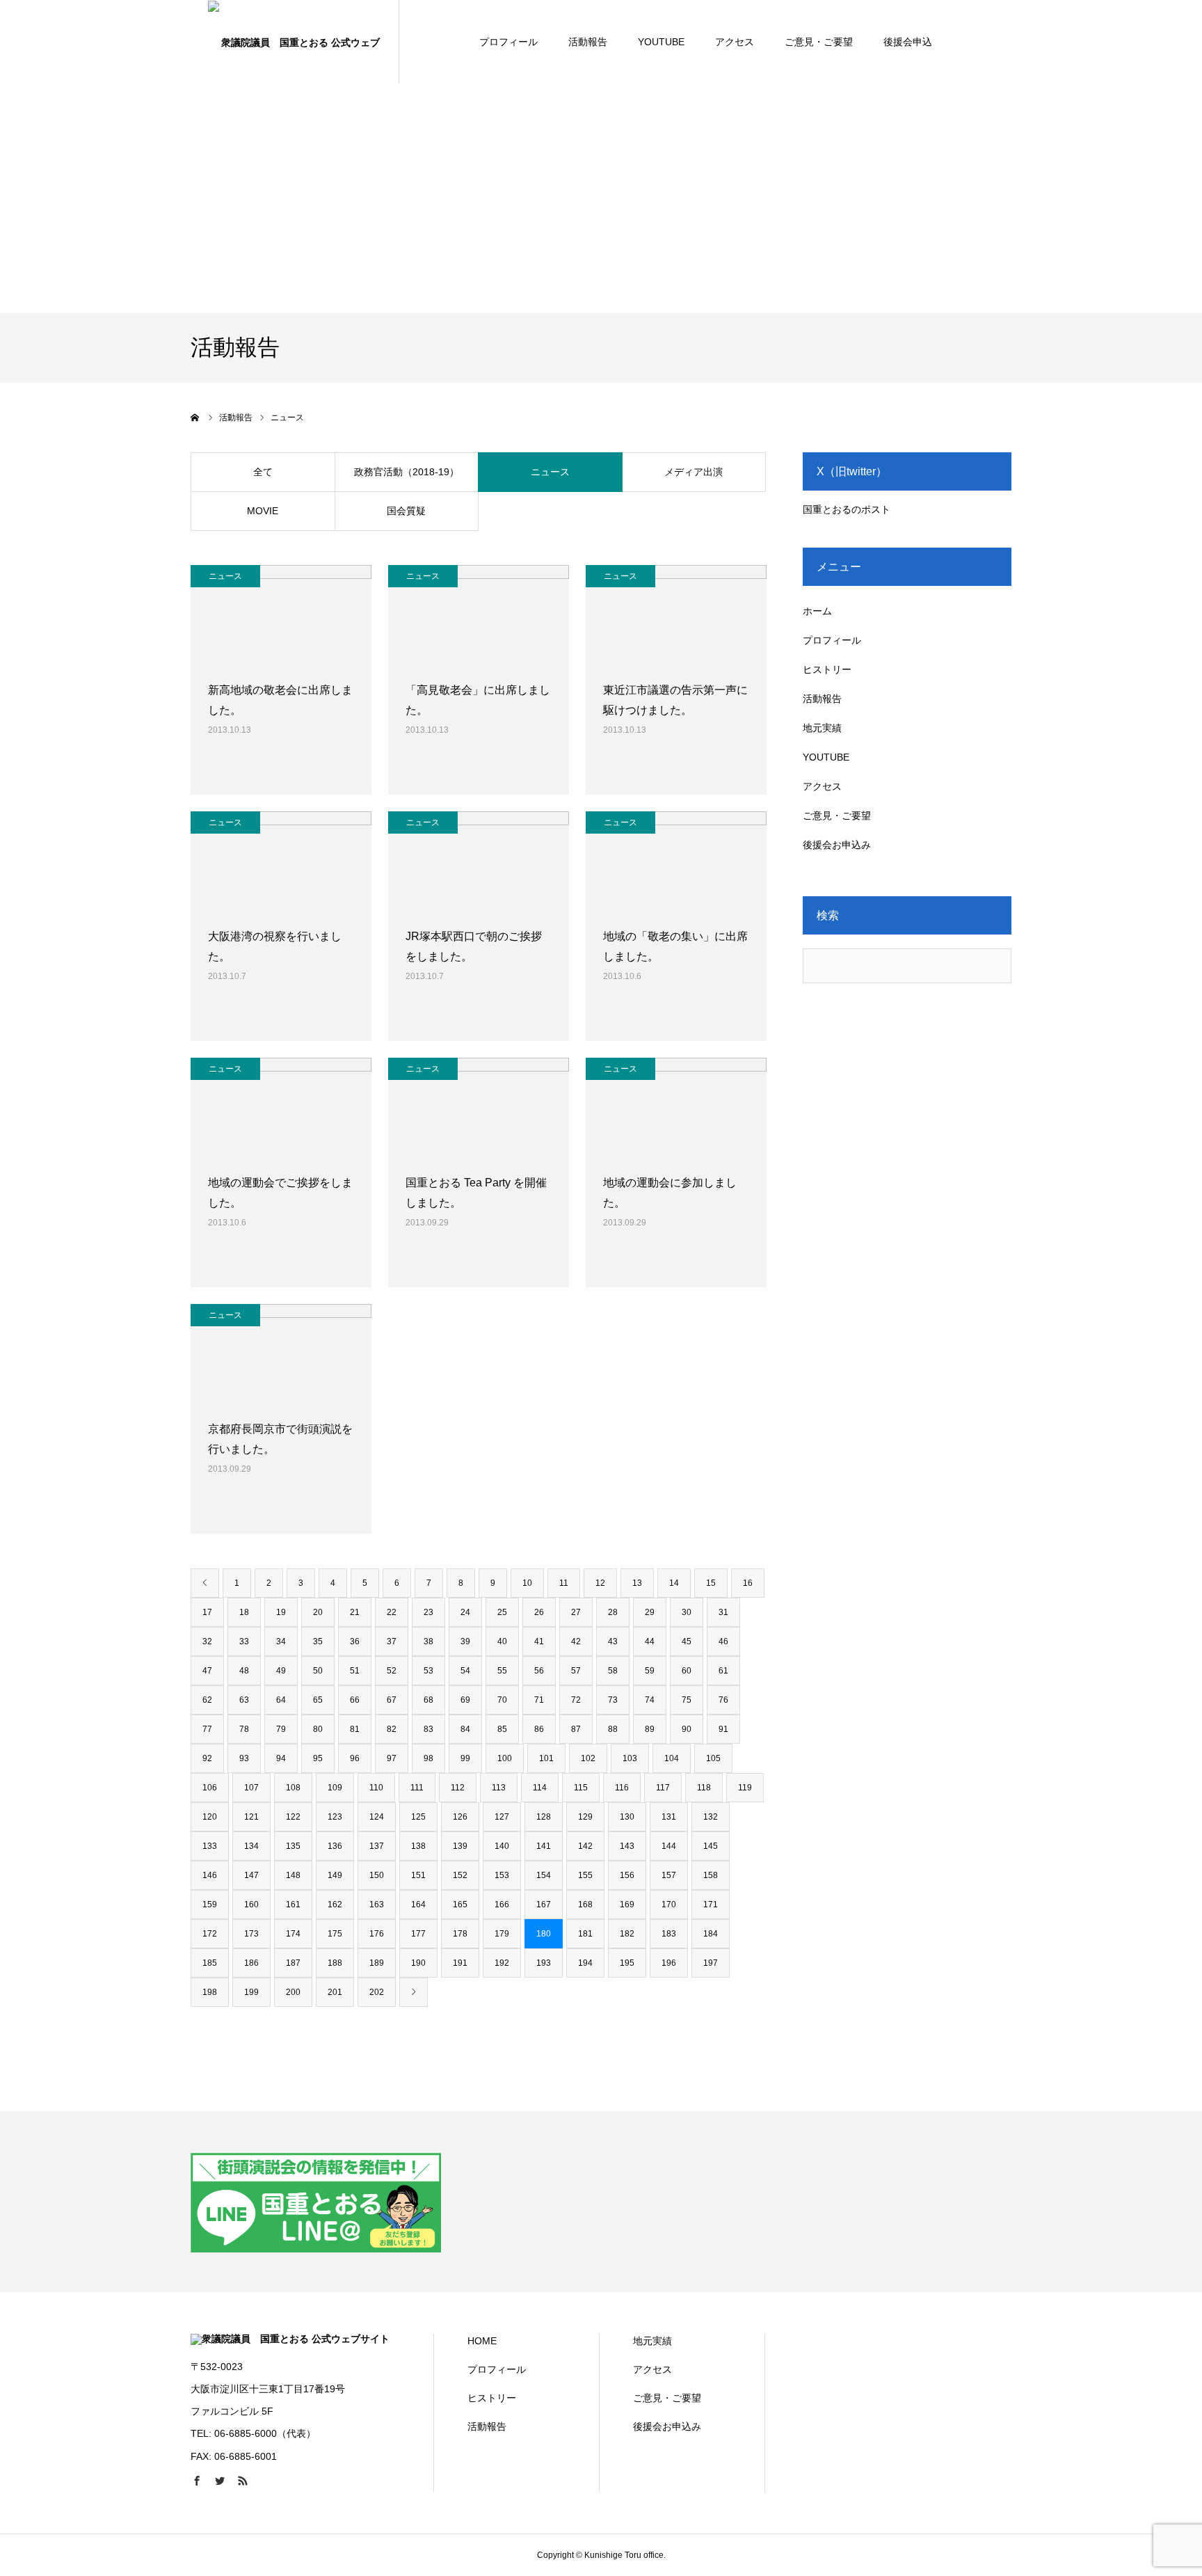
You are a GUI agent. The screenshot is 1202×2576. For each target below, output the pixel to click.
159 (210, 1905)
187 (293, 1963)
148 (293, 1875)
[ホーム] (195, 418)
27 (576, 1612)
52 (392, 1671)
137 (377, 1846)
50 (318, 1671)
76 (723, 1700)
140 (502, 1846)
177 (418, 1934)
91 (723, 1729)
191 (460, 1963)
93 (244, 1758)
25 (502, 1612)
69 (465, 1700)
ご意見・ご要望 (819, 42)
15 (711, 1583)
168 (585, 1905)
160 (251, 1905)
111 (417, 1788)
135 (293, 1846)
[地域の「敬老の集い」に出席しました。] (676, 862)
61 (723, 1671)
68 (428, 1700)
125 (418, 1817)
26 (539, 1612)
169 (627, 1905)
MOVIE (263, 511)
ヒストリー (827, 669)
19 (281, 1612)
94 (281, 1758)
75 (687, 1700)
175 (335, 1934)
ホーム (817, 611)
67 (392, 1700)
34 (281, 1641)
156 (627, 1875)
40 (502, 1641)
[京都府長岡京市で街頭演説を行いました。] (281, 1355)
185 (210, 1963)
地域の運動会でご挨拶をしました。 (280, 1193)
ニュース (550, 472)
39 (465, 1641)
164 (418, 1905)
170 (669, 1905)
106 (210, 1788)
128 (544, 1817)
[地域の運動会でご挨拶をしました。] (281, 1108)
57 (576, 1671)
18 (244, 1612)
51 (355, 1671)
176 (377, 1934)
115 (581, 1788)
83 (428, 1729)
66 (355, 1700)
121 (251, 1817)
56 (539, 1671)
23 (428, 1612)
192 (502, 1963)
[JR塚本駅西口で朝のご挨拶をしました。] (479, 862)
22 (392, 1612)
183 (669, 1934)
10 (527, 1583)
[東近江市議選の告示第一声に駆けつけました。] (676, 616)
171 (711, 1905)
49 (281, 1671)
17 (207, 1612)
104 (672, 1758)
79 (281, 1729)
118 (704, 1788)
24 (465, 1612)
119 (745, 1788)
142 (585, 1846)
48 (244, 1671)
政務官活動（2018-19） (407, 472)
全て (263, 472)
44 (650, 1641)
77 (207, 1729)
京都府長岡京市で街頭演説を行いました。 (280, 1439)
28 (613, 1612)
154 (544, 1875)
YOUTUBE (661, 42)
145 (711, 1846)
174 (293, 1934)
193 (544, 1963)
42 (576, 1641)
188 (335, 1963)
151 (418, 1875)
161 (293, 1905)
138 (418, 1846)
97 (392, 1758)
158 (711, 1875)
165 (460, 1905)
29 (650, 1612)
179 (502, 1934)
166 (502, 1905)
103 (630, 1758)
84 (465, 1729)
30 (687, 1612)
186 (251, 1963)
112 (458, 1788)
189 (377, 1963)
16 (748, 1583)
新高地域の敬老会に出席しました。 (280, 700)
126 (460, 1817)
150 (377, 1875)
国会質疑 (406, 511)
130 (627, 1817)
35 (318, 1641)
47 (207, 1671)
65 (318, 1700)
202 (377, 1992)
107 (251, 1788)
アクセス (735, 42)
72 (576, 1700)
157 (669, 1875)
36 (355, 1641)
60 (687, 1671)
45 (687, 1641)
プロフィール (508, 42)
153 (502, 1875)
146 (210, 1875)
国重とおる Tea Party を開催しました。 (476, 1193)
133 (210, 1846)
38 (428, 1641)
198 (210, 1992)
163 (377, 1905)
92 (207, 1758)
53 (428, 1671)
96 (355, 1758)
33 (244, 1641)
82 (392, 1729)
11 (564, 1583)
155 (585, 1875)
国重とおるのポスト (847, 509)
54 (465, 1671)
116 (622, 1788)
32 (207, 1641)
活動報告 (588, 42)
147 (251, 1875)
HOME (482, 2341)
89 (650, 1729)
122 (293, 1817)
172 (210, 1934)
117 (663, 1788)
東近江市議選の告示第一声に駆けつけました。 (675, 700)
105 (713, 1758)
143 (627, 1846)
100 (505, 1758)
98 (428, 1758)
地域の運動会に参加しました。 (670, 1193)
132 (711, 1817)
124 (377, 1817)
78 (244, 1729)
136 (335, 1846)
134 (251, 1846)
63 (244, 1700)
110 (376, 1788)
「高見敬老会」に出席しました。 (478, 700)
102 (588, 1758)
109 (335, 1788)
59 (650, 1671)
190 (418, 1963)
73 (613, 1700)
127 (502, 1817)
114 (540, 1788)
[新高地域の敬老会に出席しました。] (281, 616)
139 (460, 1846)
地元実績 (822, 728)
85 (502, 1729)
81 (355, 1729)
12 (600, 1583)
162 (335, 1905)
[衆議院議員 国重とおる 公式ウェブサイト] (295, 42)
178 (460, 1934)
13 (637, 1583)
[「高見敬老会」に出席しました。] (479, 616)
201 (335, 1992)
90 (687, 1729)
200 (293, 1992)
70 (502, 1700)
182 (627, 1934)
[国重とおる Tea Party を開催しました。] (479, 1108)
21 (355, 1612)
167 (544, 1905)
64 (281, 1700)
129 (585, 1817)
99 (465, 1758)
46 (723, 1641)
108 (293, 1788)
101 (546, 1758)
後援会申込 (908, 42)
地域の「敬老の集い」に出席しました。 (675, 946)
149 (335, 1875)
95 (318, 1758)
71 (539, 1700)
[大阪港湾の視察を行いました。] (281, 862)
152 (460, 1875)
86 (539, 1729)
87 (576, 1729)
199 (251, 1992)
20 (318, 1612)
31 (723, 1612)
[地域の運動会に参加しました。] (676, 1108)
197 (711, 1963)
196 (669, 1963)
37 (392, 1641)
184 (711, 1934)
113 (499, 1788)
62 (207, 1700)
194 (585, 1963)
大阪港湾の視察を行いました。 (275, 946)
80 (318, 1729)
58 (613, 1671)
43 (613, 1641)
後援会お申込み (837, 845)
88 (613, 1729)
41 (539, 1641)
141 (544, 1846)
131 (669, 1817)
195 (627, 1963)
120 (210, 1817)
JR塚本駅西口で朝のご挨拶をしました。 (474, 946)
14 (674, 1583)
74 (650, 1700)
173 (251, 1934)
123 (335, 1817)
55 (502, 1671)
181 (585, 1934)
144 (669, 1846)
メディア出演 (694, 472)
